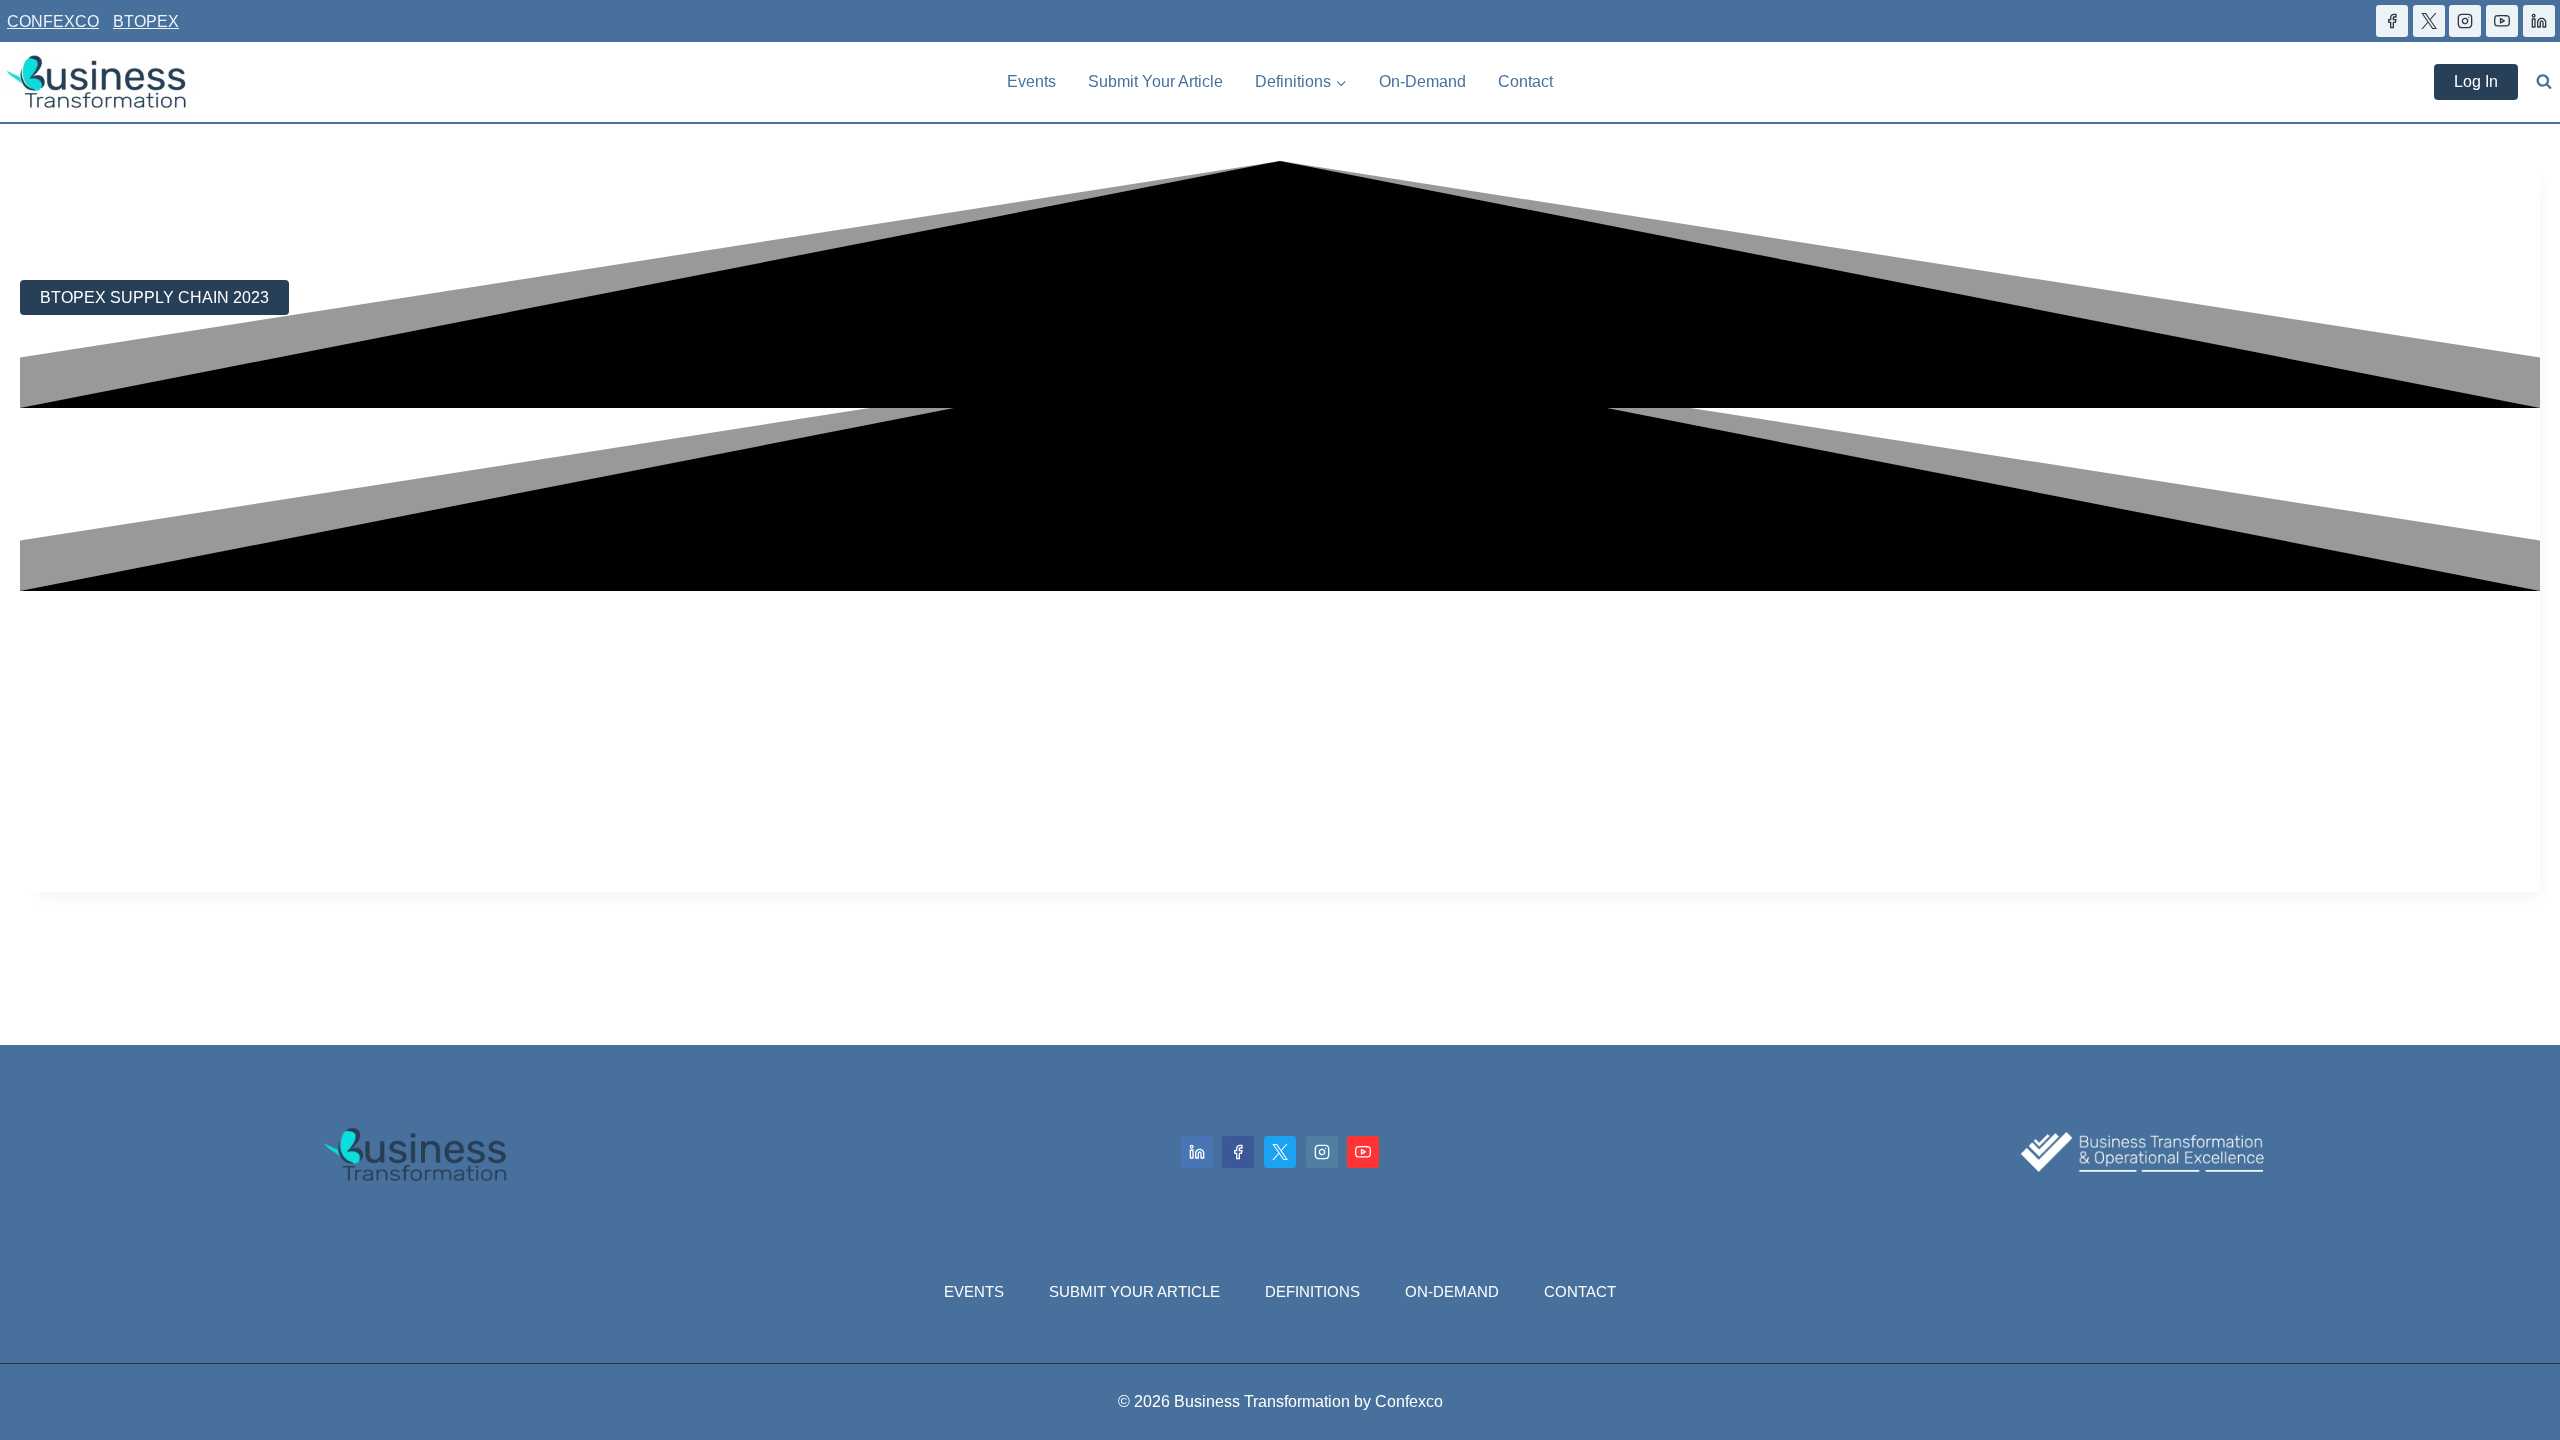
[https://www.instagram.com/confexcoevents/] (2465, 21)
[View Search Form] (2544, 82)
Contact (1525, 81)
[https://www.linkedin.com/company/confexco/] (2539, 21)
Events (1031, 81)
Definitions (1312, 1291)
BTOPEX (146, 21)
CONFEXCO (53, 21)
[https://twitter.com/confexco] (2429, 21)
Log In (2476, 81)
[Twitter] (1280, 1152)
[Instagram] (1322, 1152)
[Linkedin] (1197, 1152)
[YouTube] (1363, 1152)
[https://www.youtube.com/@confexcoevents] (2502, 21)
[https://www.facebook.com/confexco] (2392, 21)
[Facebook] (1238, 1152)
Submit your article (1155, 81)
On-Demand (1422, 81)
